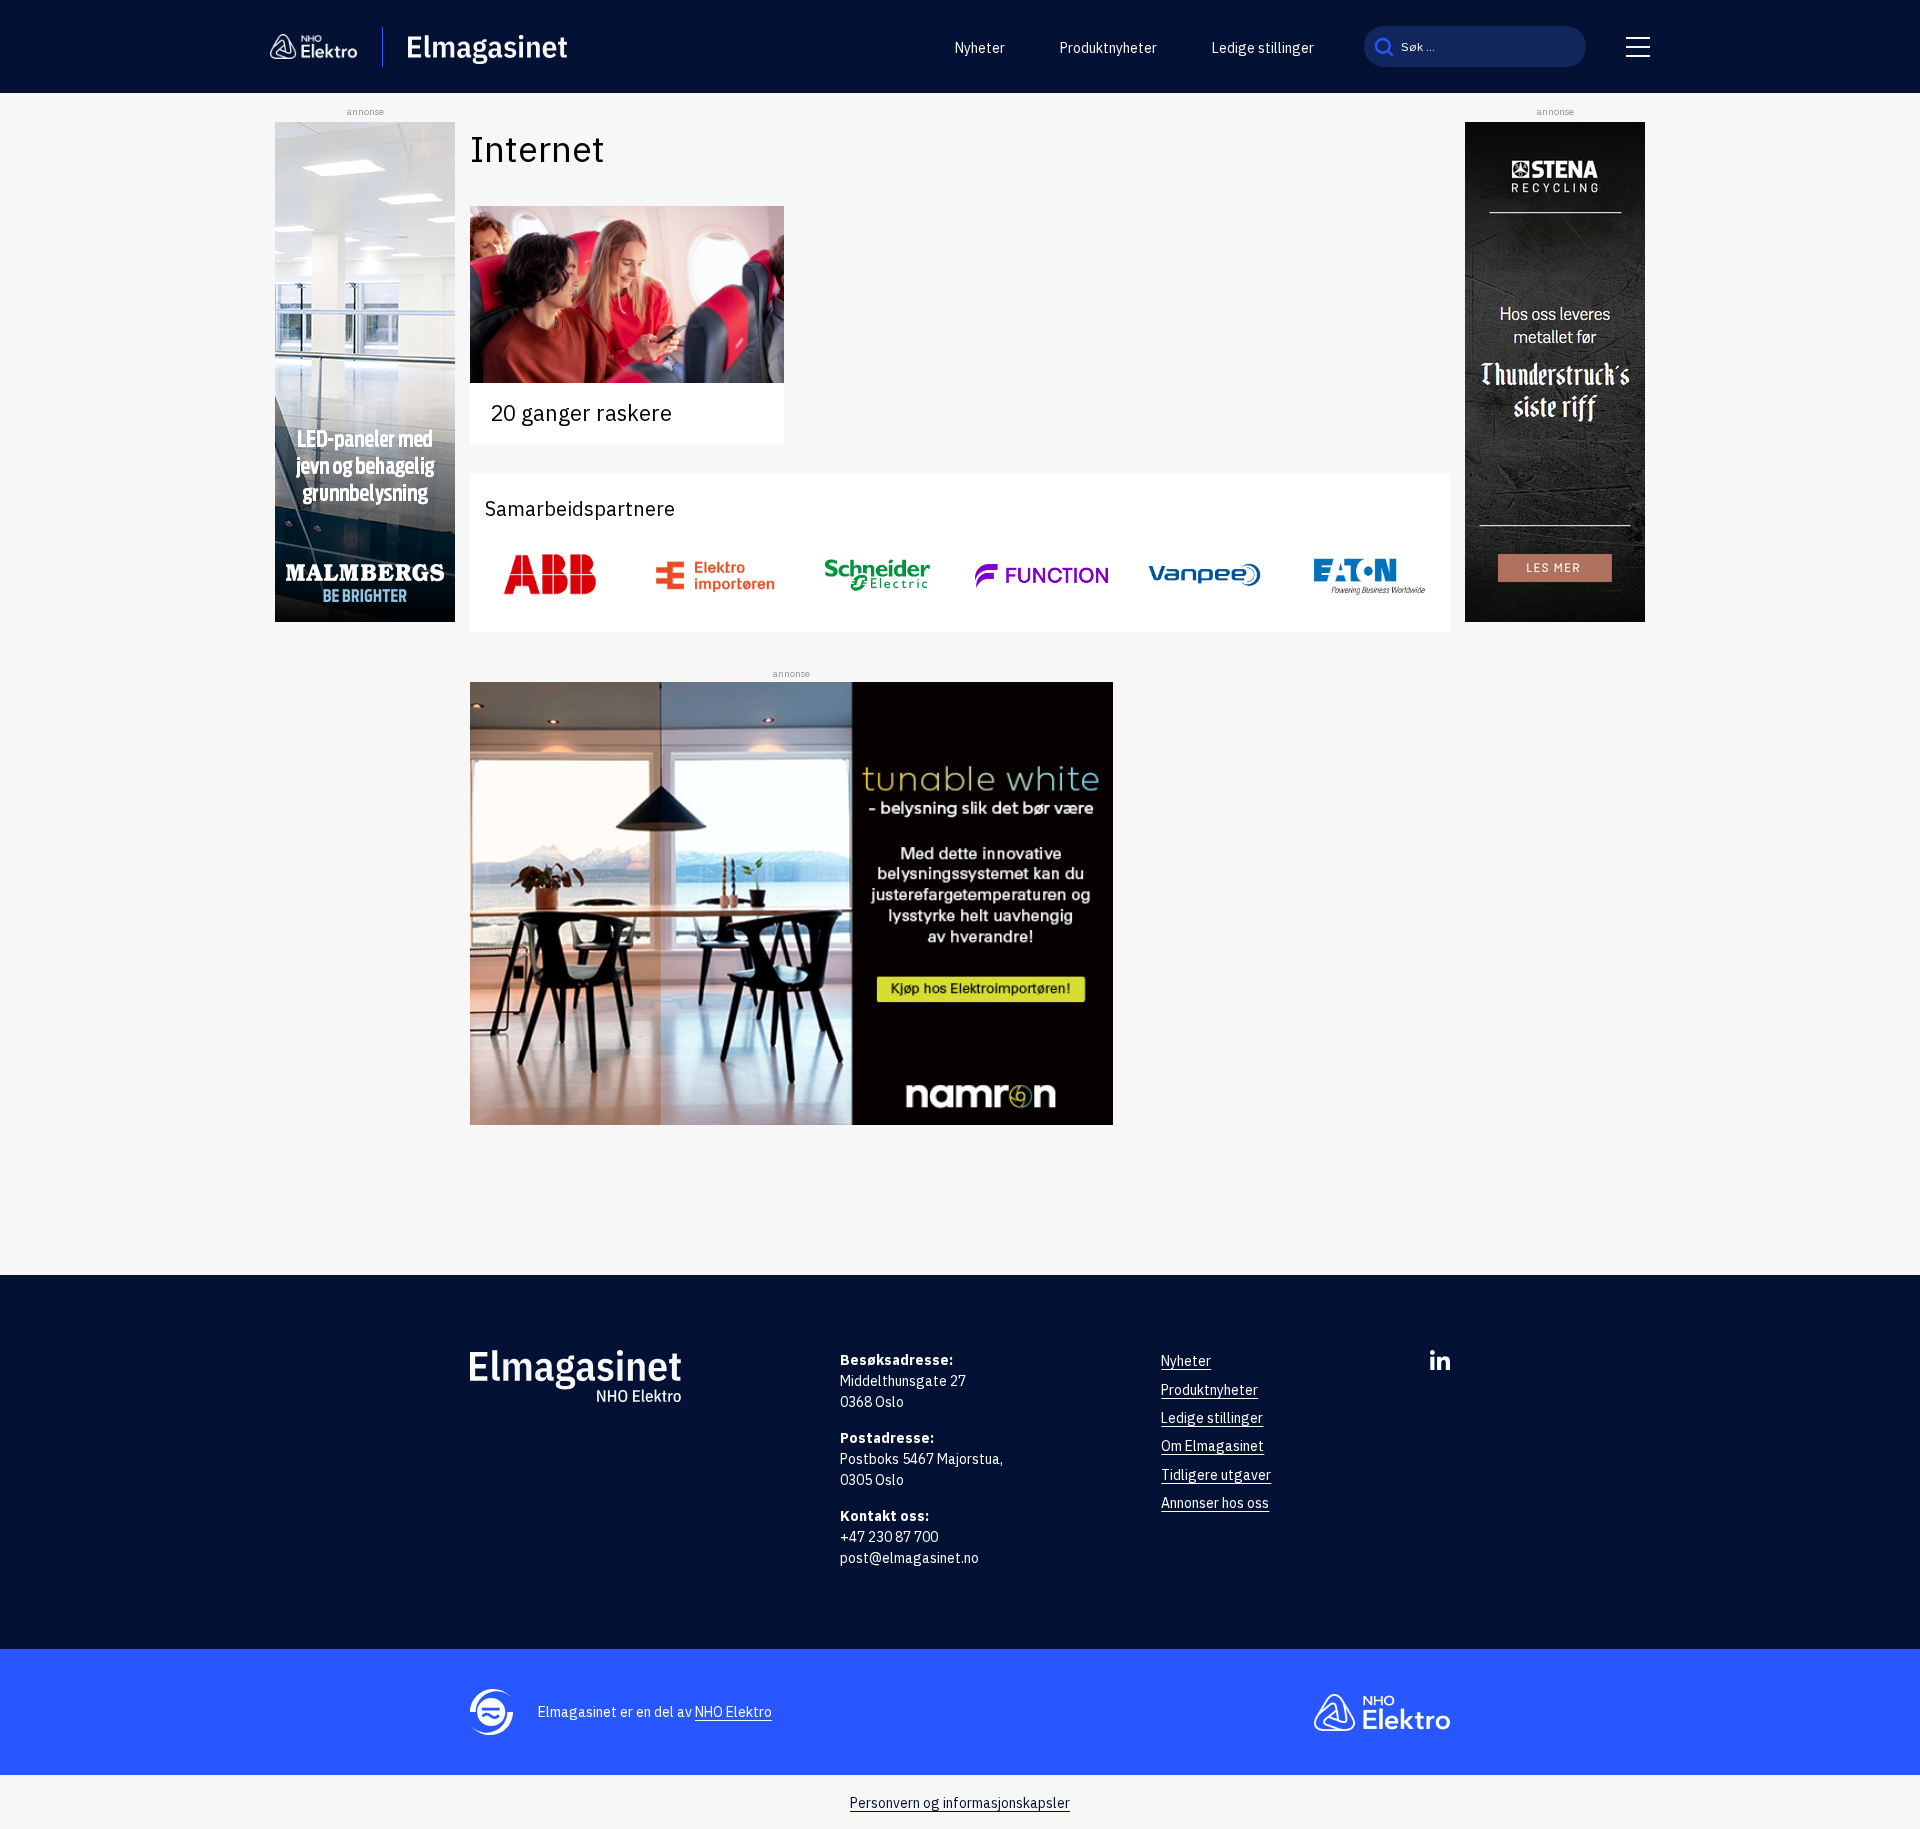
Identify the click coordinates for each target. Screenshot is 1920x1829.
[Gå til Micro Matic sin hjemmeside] (1041, 575)
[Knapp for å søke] (1384, 46)
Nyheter (980, 48)
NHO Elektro (733, 1712)
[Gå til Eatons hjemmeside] (1368, 575)
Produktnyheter (1108, 48)
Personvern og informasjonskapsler (960, 1803)
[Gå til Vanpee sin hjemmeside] (1204, 575)
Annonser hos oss (1215, 1503)
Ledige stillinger (1263, 48)
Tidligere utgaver (1216, 1475)
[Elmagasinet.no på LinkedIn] (1440, 1360)
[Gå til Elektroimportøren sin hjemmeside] (714, 575)
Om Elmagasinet (1212, 1446)
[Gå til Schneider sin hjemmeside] (878, 575)
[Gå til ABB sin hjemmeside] (551, 575)
